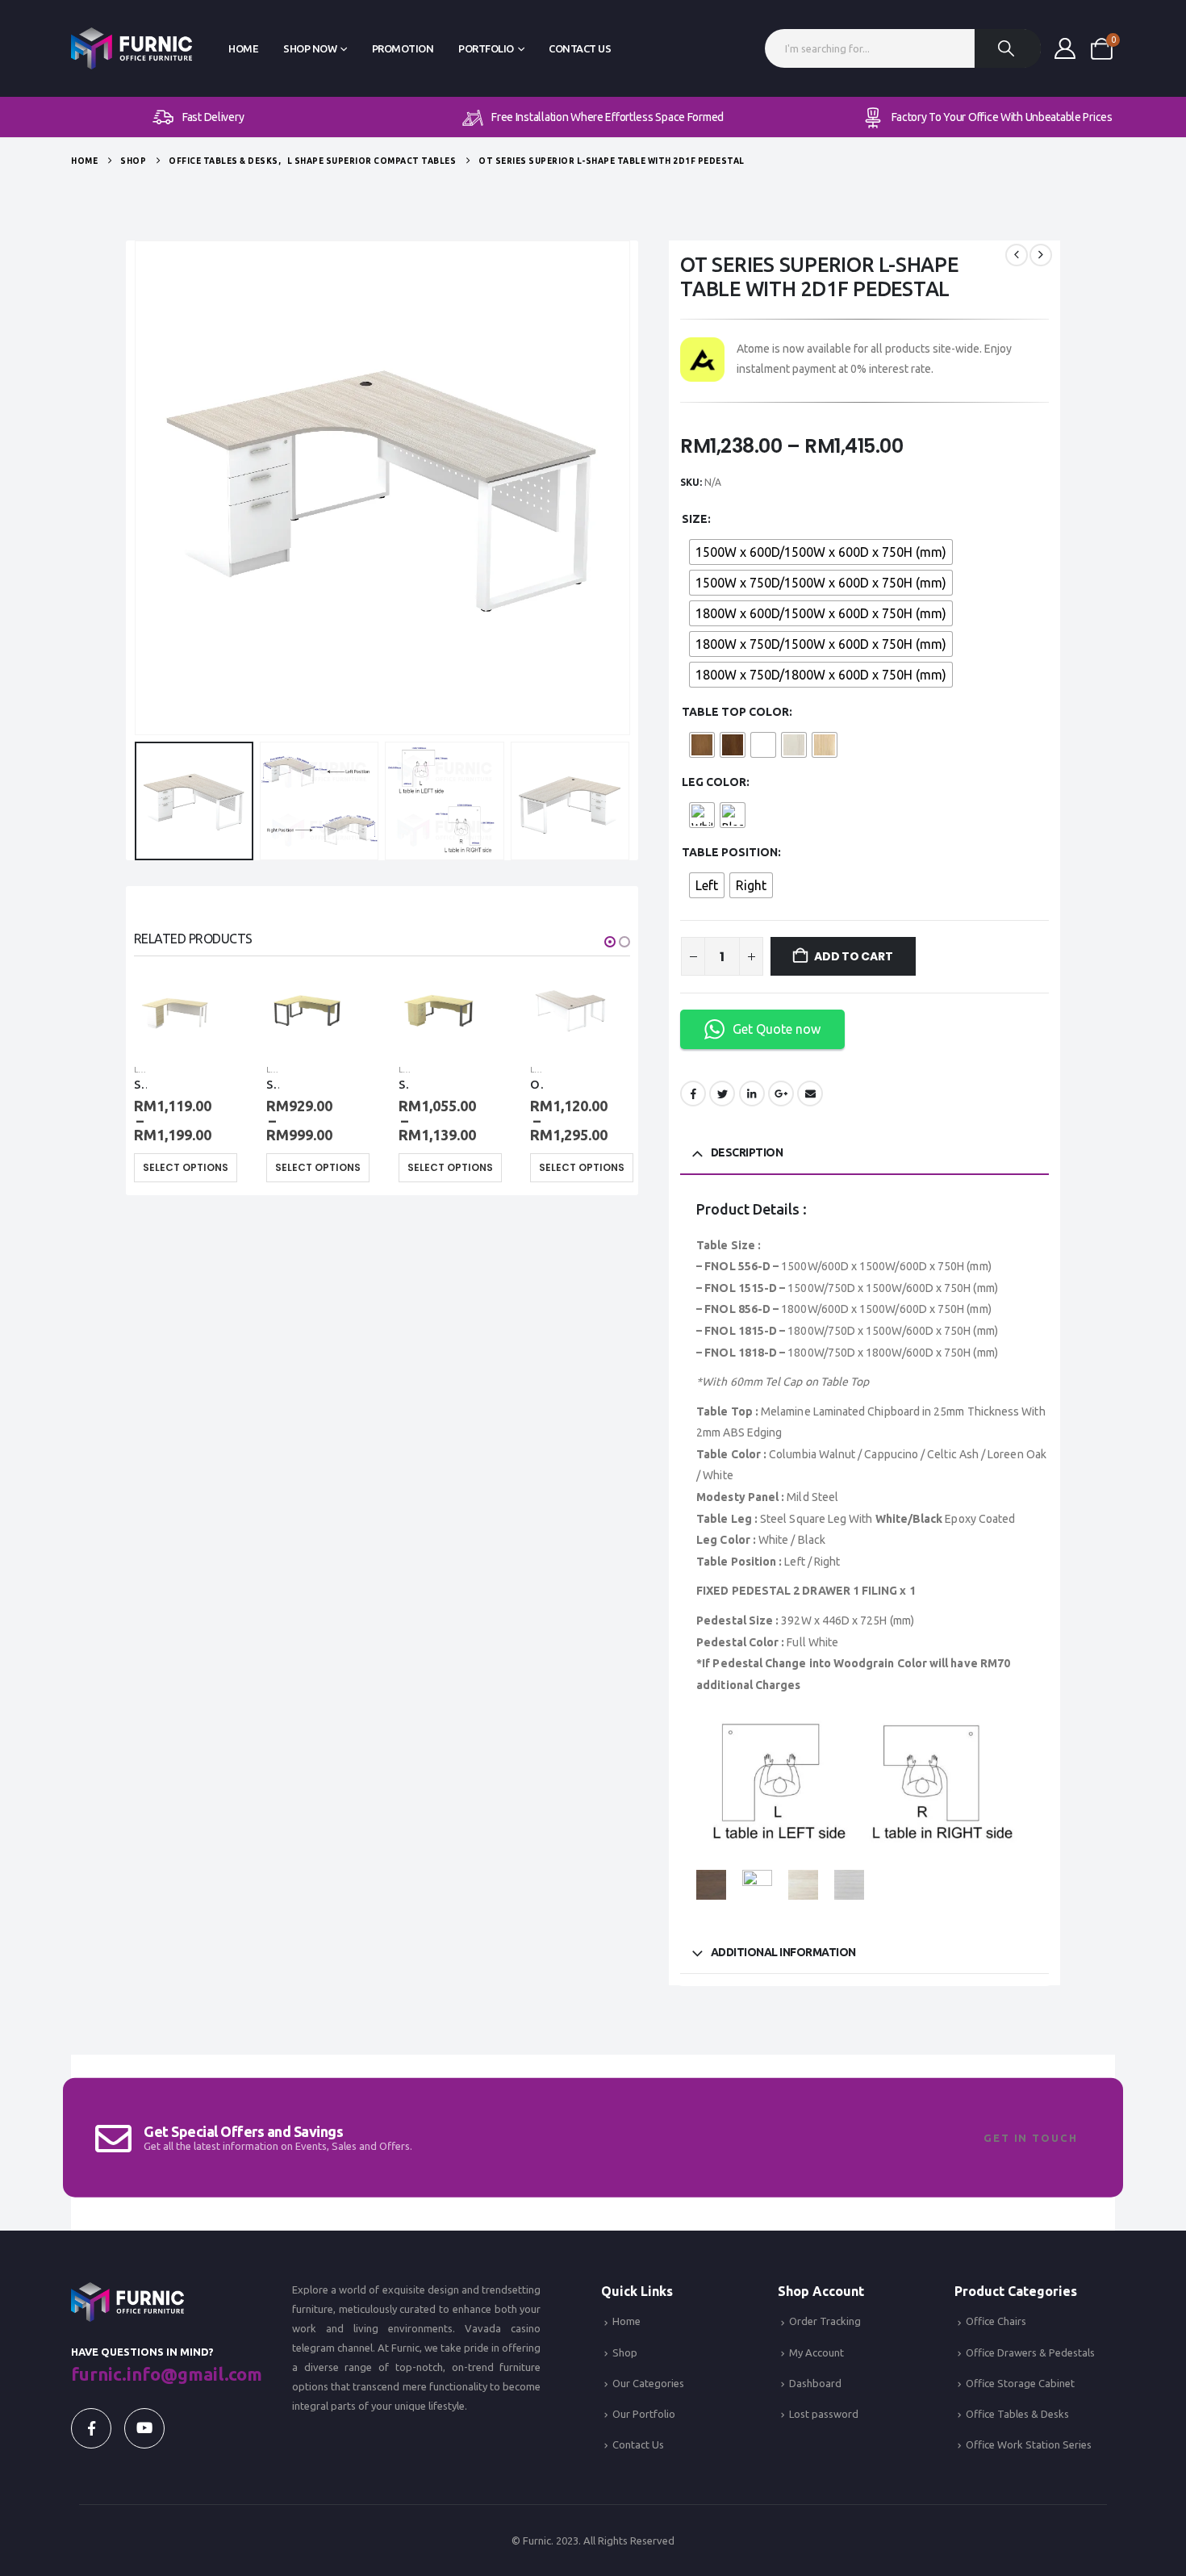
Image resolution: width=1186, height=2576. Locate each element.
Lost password (824, 2414)
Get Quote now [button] (777, 1029)
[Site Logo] (132, 49)
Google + (781, 1094)
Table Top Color (735, 712)
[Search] (1008, 48)
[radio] (821, 552)
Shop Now (310, 48)
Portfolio (486, 48)
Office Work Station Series (1029, 2444)
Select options (186, 1167)
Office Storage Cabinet (1020, 2383)
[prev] (1017, 255)
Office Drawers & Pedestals (1030, 2352)
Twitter (722, 1094)
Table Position (730, 852)
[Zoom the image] (127, 2292)
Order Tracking (825, 2321)
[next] (1041, 255)
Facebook (693, 1094)
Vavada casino (503, 2328)
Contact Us (580, 48)
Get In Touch (1031, 2138)
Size (695, 519)
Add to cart (854, 956)
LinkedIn (752, 1094)
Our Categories (648, 2383)
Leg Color (714, 782)
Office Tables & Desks (1017, 2414)
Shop (625, 2352)
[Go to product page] (174, 1010)
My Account (816, 2352)
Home (243, 48)
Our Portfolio (644, 2414)
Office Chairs (996, 2321)
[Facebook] (91, 2428)
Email (810, 1094)
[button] (138, 488)
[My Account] (1065, 48)
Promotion (403, 48)
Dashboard (815, 2383)
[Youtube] (144, 2428)
